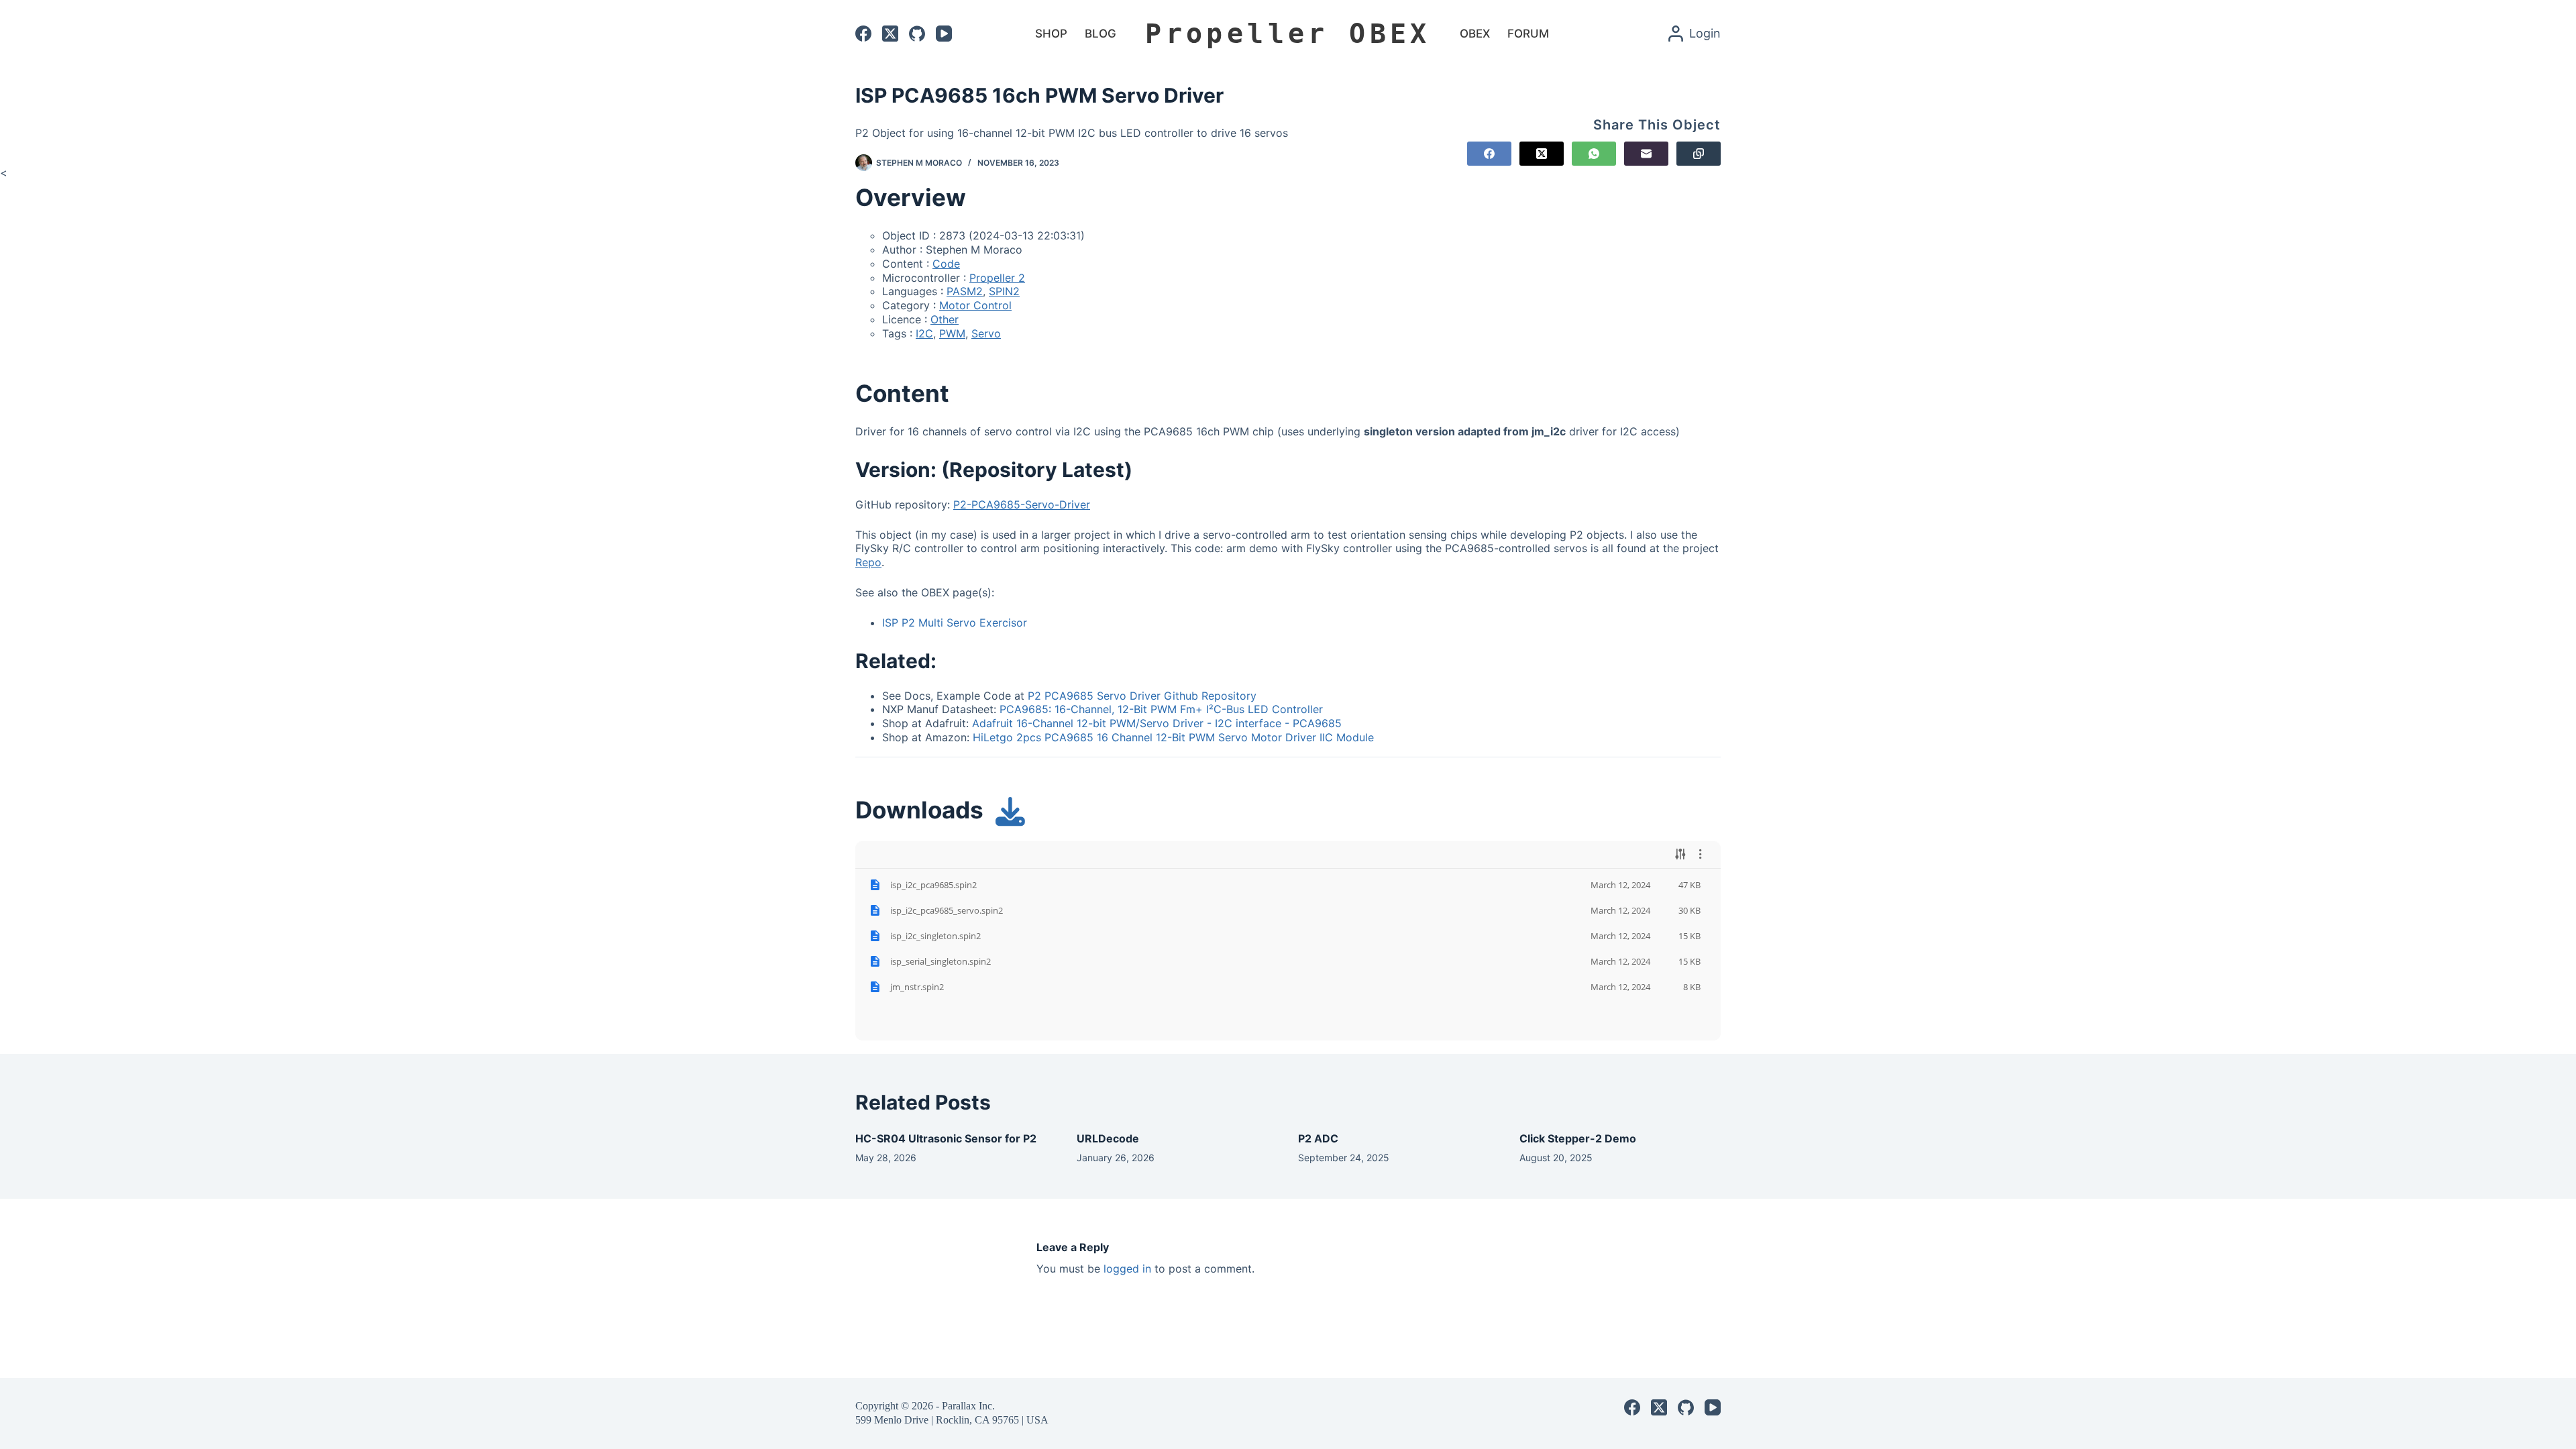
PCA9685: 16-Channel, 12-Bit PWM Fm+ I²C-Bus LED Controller (1161, 709)
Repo (868, 562)
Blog (1101, 34)
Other (945, 319)
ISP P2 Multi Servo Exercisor (955, 623)
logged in (1127, 1269)
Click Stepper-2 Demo (1578, 1138)
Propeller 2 (997, 278)
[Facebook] (863, 34)
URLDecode (1108, 1138)
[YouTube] (944, 34)
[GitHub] (917, 34)
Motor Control (975, 305)
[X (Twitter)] (890, 34)
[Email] (1646, 154)
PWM (952, 333)
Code (946, 264)
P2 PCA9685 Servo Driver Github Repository (1142, 696)
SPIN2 (1004, 291)
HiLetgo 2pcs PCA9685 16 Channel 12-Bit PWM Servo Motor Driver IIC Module (1173, 737)
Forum (1528, 34)
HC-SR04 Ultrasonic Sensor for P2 (946, 1138)
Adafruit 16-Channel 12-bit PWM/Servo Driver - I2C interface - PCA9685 (1157, 723)
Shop (1051, 34)
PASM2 (965, 291)
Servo (986, 333)
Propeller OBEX (1288, 34)
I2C (924, 333)
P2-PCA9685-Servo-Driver (1022, 504)
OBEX (1475, 34)
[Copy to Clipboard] (1699, 154)
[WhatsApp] (1594, 154)
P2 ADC (1318, 1138)
